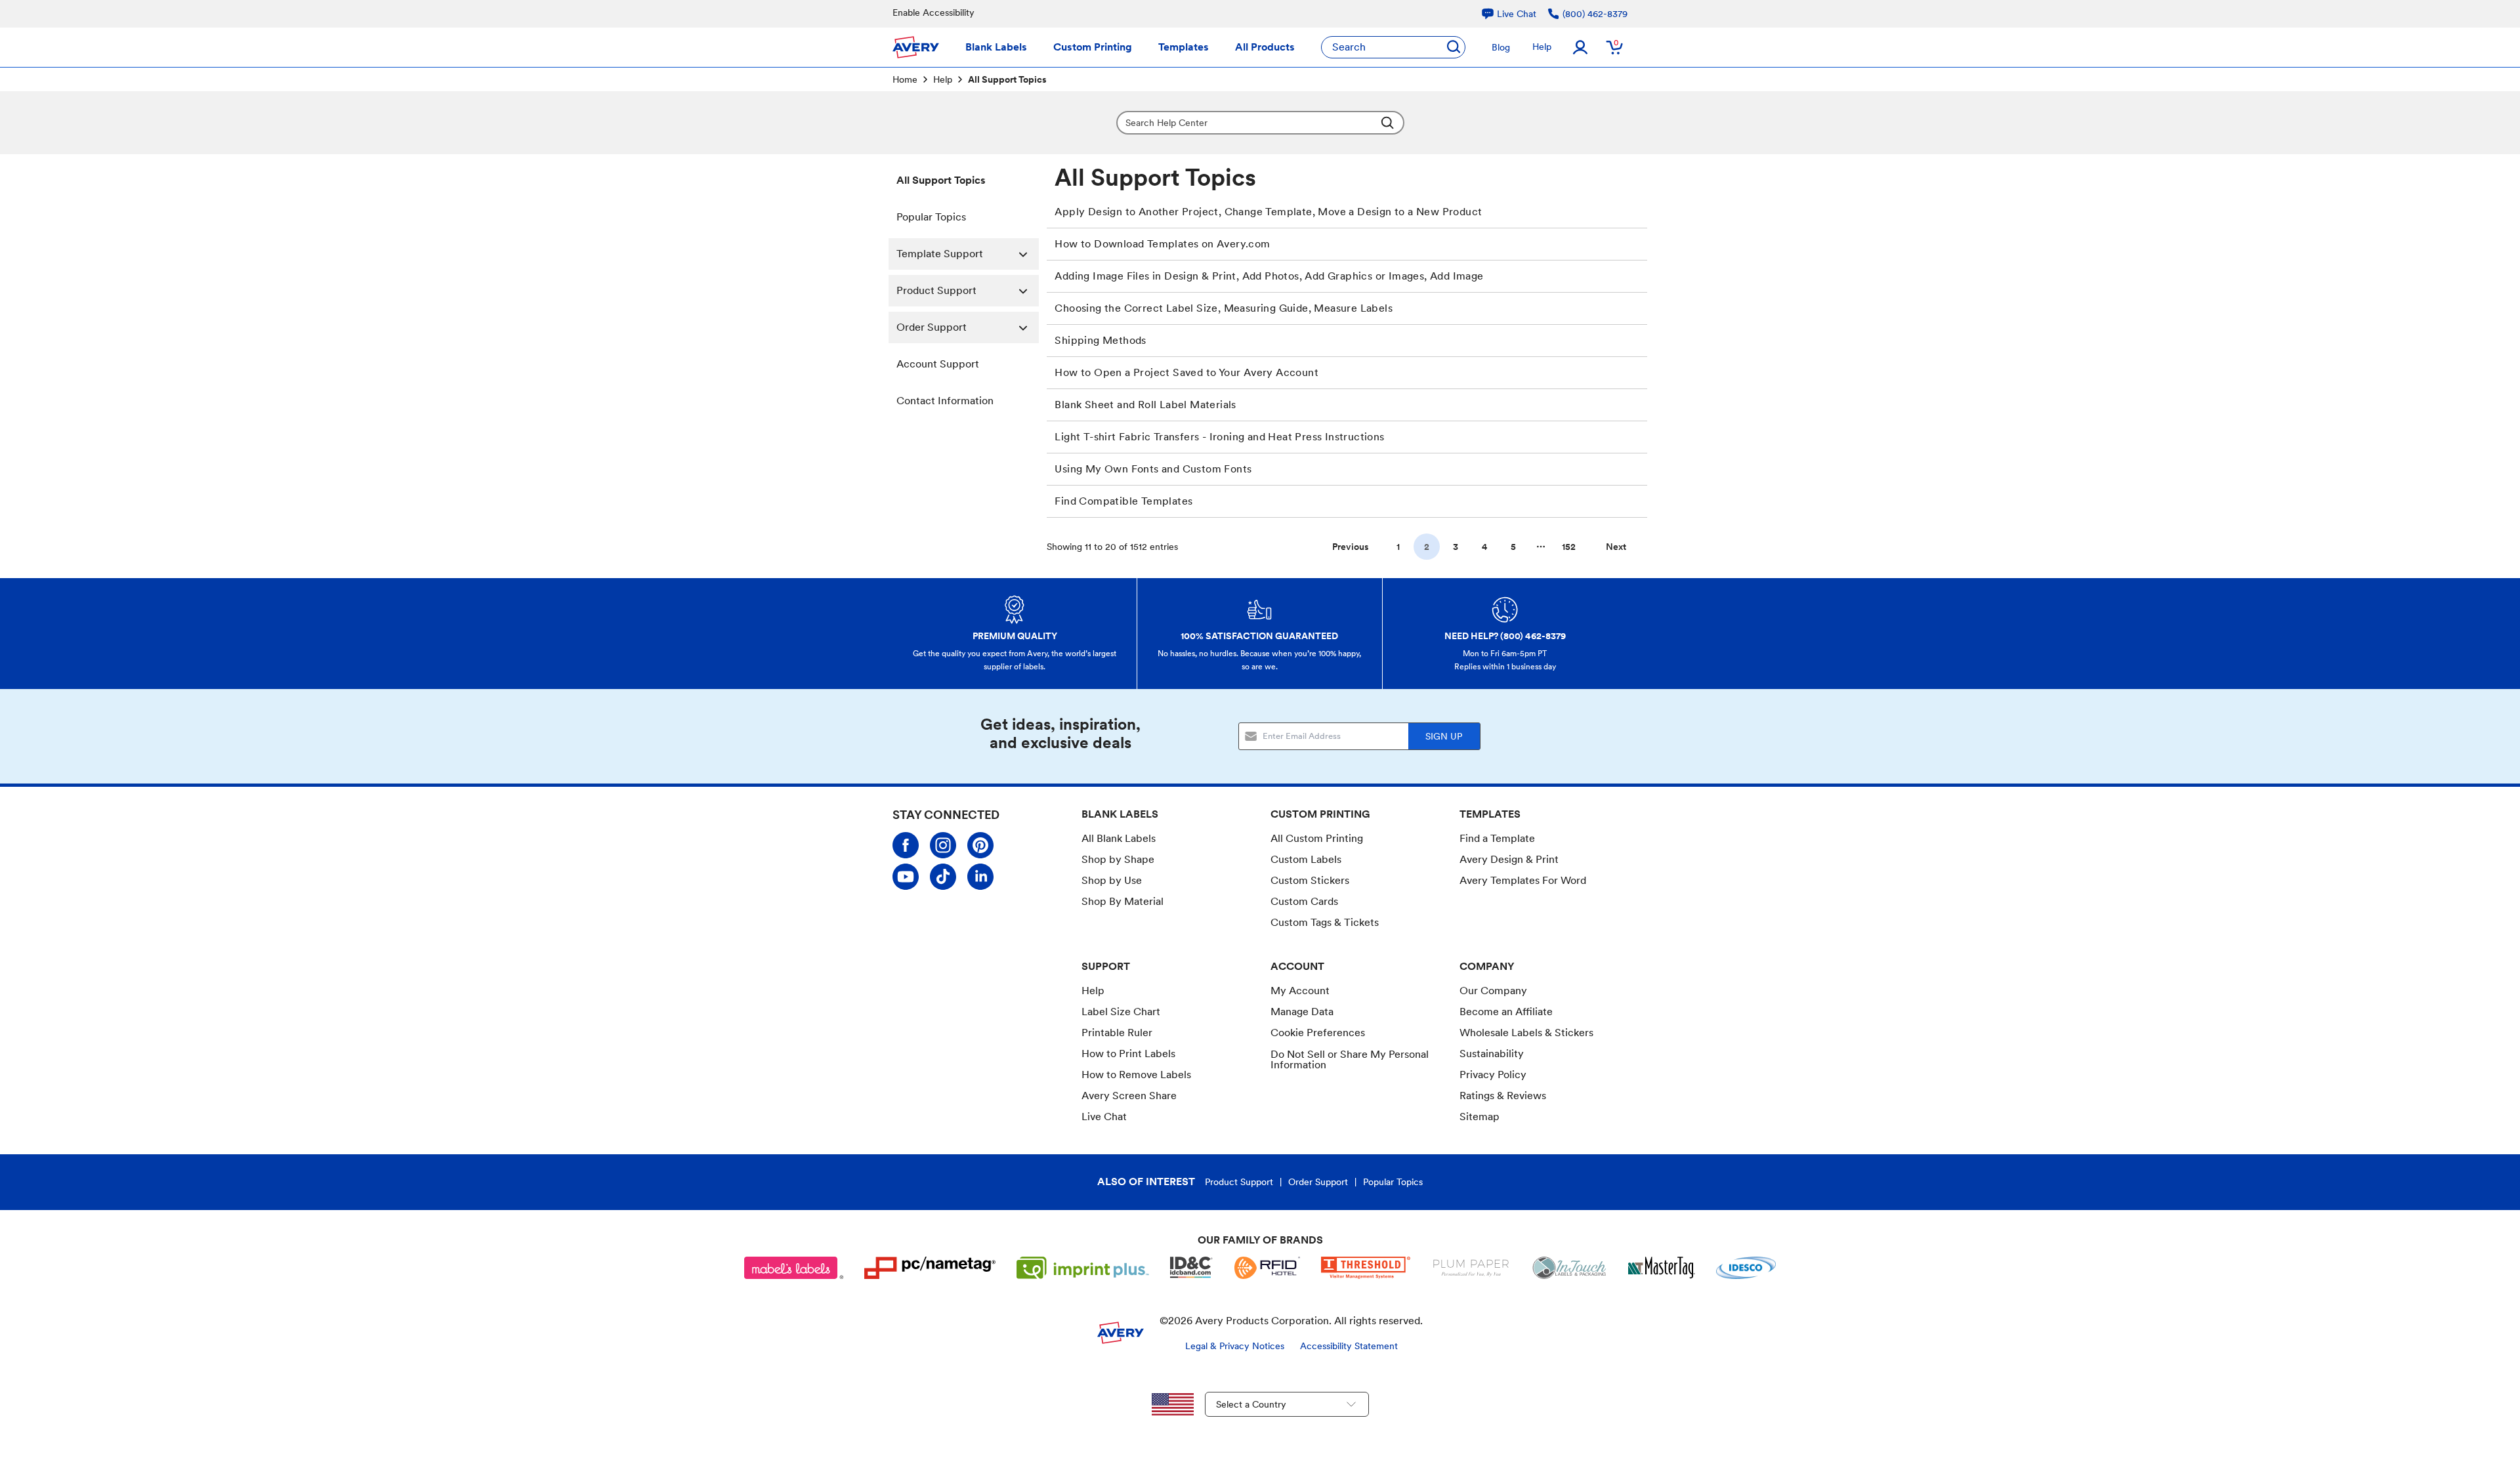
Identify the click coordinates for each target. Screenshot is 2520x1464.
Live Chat (1104, 1117)
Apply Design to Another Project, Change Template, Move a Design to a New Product (1268, 212)
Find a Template (1497, 838)
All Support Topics (941, 180)
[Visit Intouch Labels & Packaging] (1569, 1268)
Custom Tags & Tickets (1325, 922)
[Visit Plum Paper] (1471, 1268)
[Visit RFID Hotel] (1267, 1268)
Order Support (932, 327)
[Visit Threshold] (1366, 1268)
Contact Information (945, 401)
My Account (1300, 991)
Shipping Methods (1100, 340)
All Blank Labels (1119, 838)
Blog (1501, 47)
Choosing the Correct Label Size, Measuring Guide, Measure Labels (1224, 308)
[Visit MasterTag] (1662, 1268)
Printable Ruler (1117, 1033)
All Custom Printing (1317, 838)
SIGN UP (1444, 736)
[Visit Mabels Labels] (794, 1268)
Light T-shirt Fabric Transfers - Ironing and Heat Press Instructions (1219, 437)
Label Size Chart (1121, 1012)
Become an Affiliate (1506, 1012)
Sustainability (1492, 1054)
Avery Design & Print (1509, 859)
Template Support (940, 254)
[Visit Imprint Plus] (1083, 1268)
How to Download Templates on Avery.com (1162, 244)
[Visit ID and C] (1192, 1268)
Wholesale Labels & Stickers (1526, 1033)
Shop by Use (1112, 880)
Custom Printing (1093, 47)
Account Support (938, 364)
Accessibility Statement (1349, 1346)
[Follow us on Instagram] (943, 845)
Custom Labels (1306, 859)
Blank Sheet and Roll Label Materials (1145, 405)
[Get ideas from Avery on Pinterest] (980, 845)
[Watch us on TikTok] (943, 877)
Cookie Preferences (1318, 1033)
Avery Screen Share (1129, 1096)
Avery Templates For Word (1523, 880)
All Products (1265, 47)
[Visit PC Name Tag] (930, 1268)
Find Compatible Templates (1123, 501)
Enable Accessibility (934, 12)
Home (905, 79)
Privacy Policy (1493, 1075)
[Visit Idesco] (1746, 1268)
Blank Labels (996, 47)
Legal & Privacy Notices (1235, 1346)
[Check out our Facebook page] (906, 845)
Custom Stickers (1310, 880)
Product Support (936, 290)
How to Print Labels (1128, 1054)
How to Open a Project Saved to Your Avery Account (1186, 372)
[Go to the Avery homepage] (916, 47)
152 (1569, 547)
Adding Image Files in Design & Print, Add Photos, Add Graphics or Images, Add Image (1269, 276)
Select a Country (1251, 1404)
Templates (1184, 47)
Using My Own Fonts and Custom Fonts (1153, 469)
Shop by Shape (1118, 859)
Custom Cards (1304, 901)
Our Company (1493, 991)
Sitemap (1480, 1117)
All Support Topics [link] (1007, 79)
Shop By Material (1123, 901)
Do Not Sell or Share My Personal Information (1350, 1060)
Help (1542, 47)
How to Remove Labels (1136, 1075)
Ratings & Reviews (1503, 1096)
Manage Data (1302, 1012)
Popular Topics (931, 217)
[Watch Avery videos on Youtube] (906, 877)
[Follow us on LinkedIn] (980, 877)
